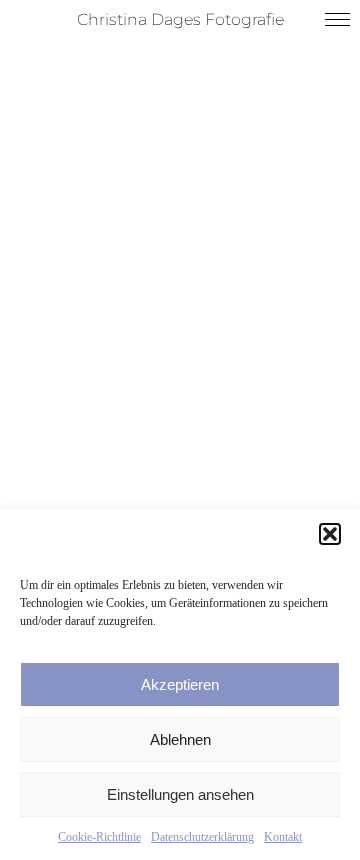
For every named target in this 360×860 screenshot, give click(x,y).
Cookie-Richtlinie (99, 837)
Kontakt (283, 837)
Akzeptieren (180, 684)
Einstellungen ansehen (180, 794)
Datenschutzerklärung (202, 837)
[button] (330, 534)
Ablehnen (180, 739)
